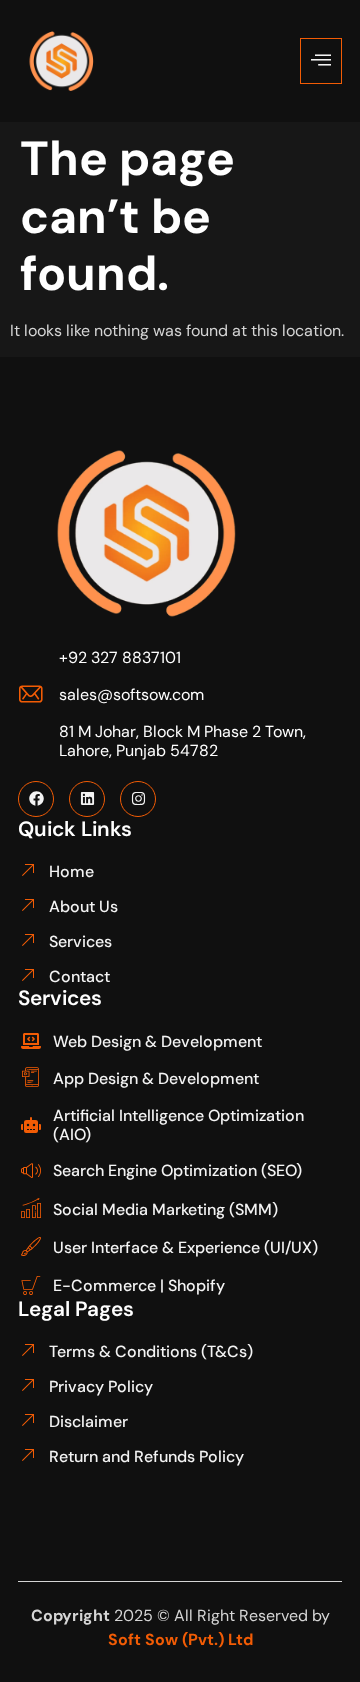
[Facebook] (36, 799)
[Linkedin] (87, 799)
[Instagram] (138, 799)
